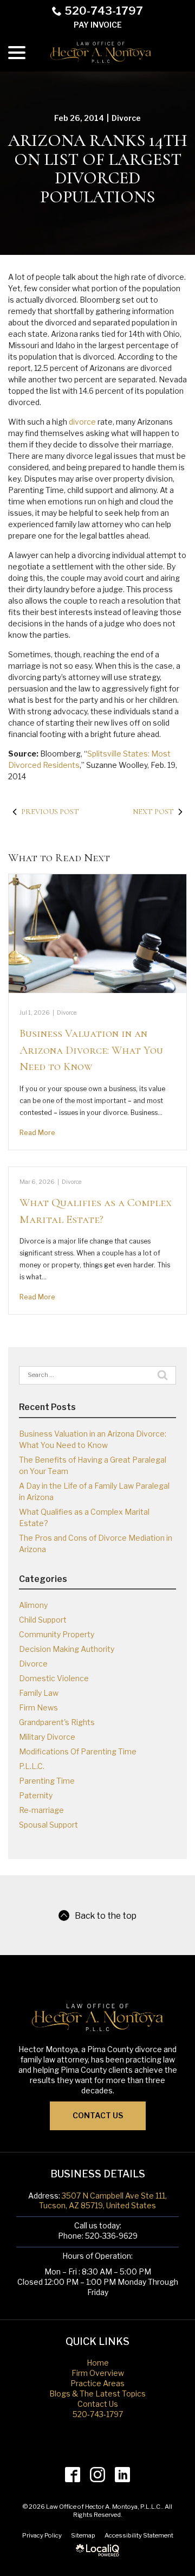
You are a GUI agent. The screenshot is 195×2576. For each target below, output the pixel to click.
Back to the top (106, 1916)
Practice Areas (97, 2383)
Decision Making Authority (67, 1649)
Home (98, 2363)
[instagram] (98, 2475)
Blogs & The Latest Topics (97, 2394)
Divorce (126, 118)
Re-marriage (41, 1810)
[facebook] (73, 2475)
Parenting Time (47, 1781)
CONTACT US (98, 2115)
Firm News (38, 1707)
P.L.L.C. (32, 1766)
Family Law (39, 1693)
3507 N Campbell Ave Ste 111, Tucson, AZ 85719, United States (103, 2201)
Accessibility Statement (139, 2535)
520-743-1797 (104, 11)
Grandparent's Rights (57, 1722)
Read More (37, 1133)
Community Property (57, 1634)
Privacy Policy (42, 2535)
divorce (82, 422)
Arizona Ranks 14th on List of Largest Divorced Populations (97, 169)
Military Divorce (47, 1737)
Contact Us (98, 2404)
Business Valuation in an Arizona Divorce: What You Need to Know (91, 1050)
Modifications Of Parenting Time (78, 1751)
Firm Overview (98, 2373)
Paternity (36, 1795)
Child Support (43, 1620)
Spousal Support (48, 1825)
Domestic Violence (54, 1678)
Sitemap (83, 2535)
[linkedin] (123, 2475)
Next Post (153, 812)
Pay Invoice (98, 25)
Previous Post (50, 812)
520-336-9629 (111, 2236)
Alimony (33, 1605)
